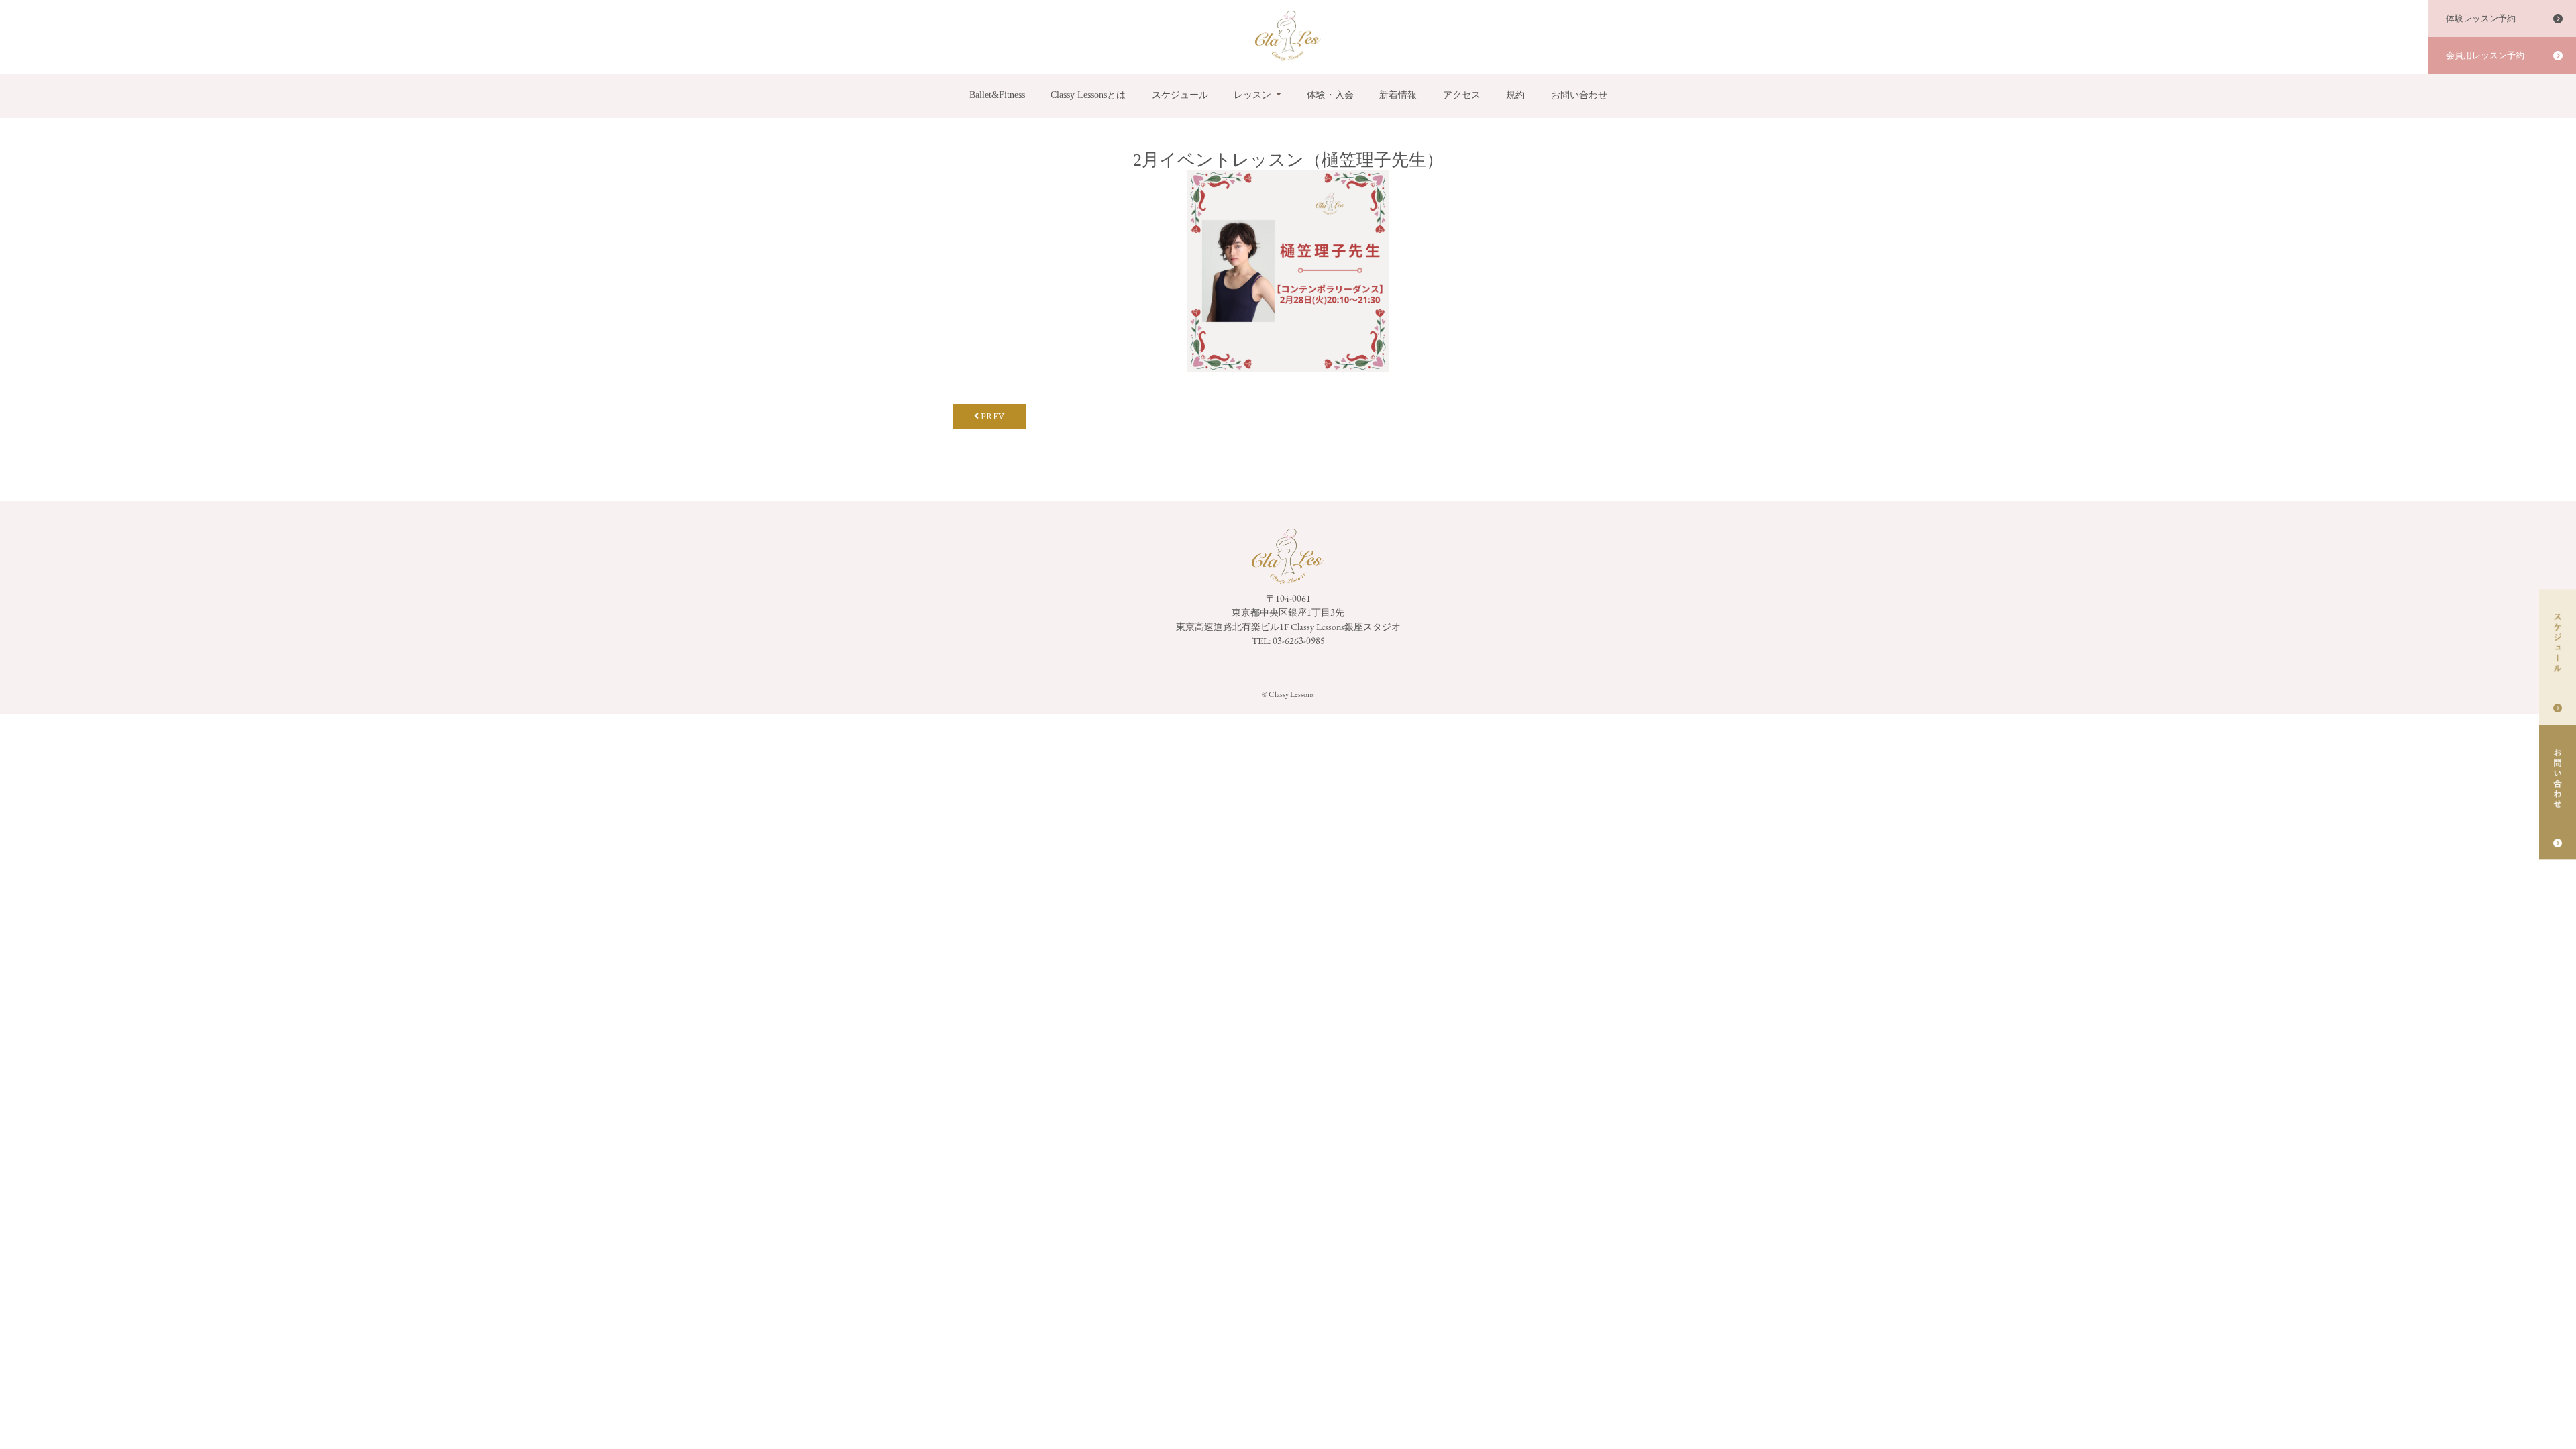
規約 (1515, 95)
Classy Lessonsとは (1088, 95)
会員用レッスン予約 (2485, 55)
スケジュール (1180, 95)
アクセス (1462, 95)
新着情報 (1398, 95)
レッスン (1252, 95)
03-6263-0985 (1299, 641)
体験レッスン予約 (2481, 18)
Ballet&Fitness (997, 95)
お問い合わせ (1579, 95)
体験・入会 (1330, 95)
